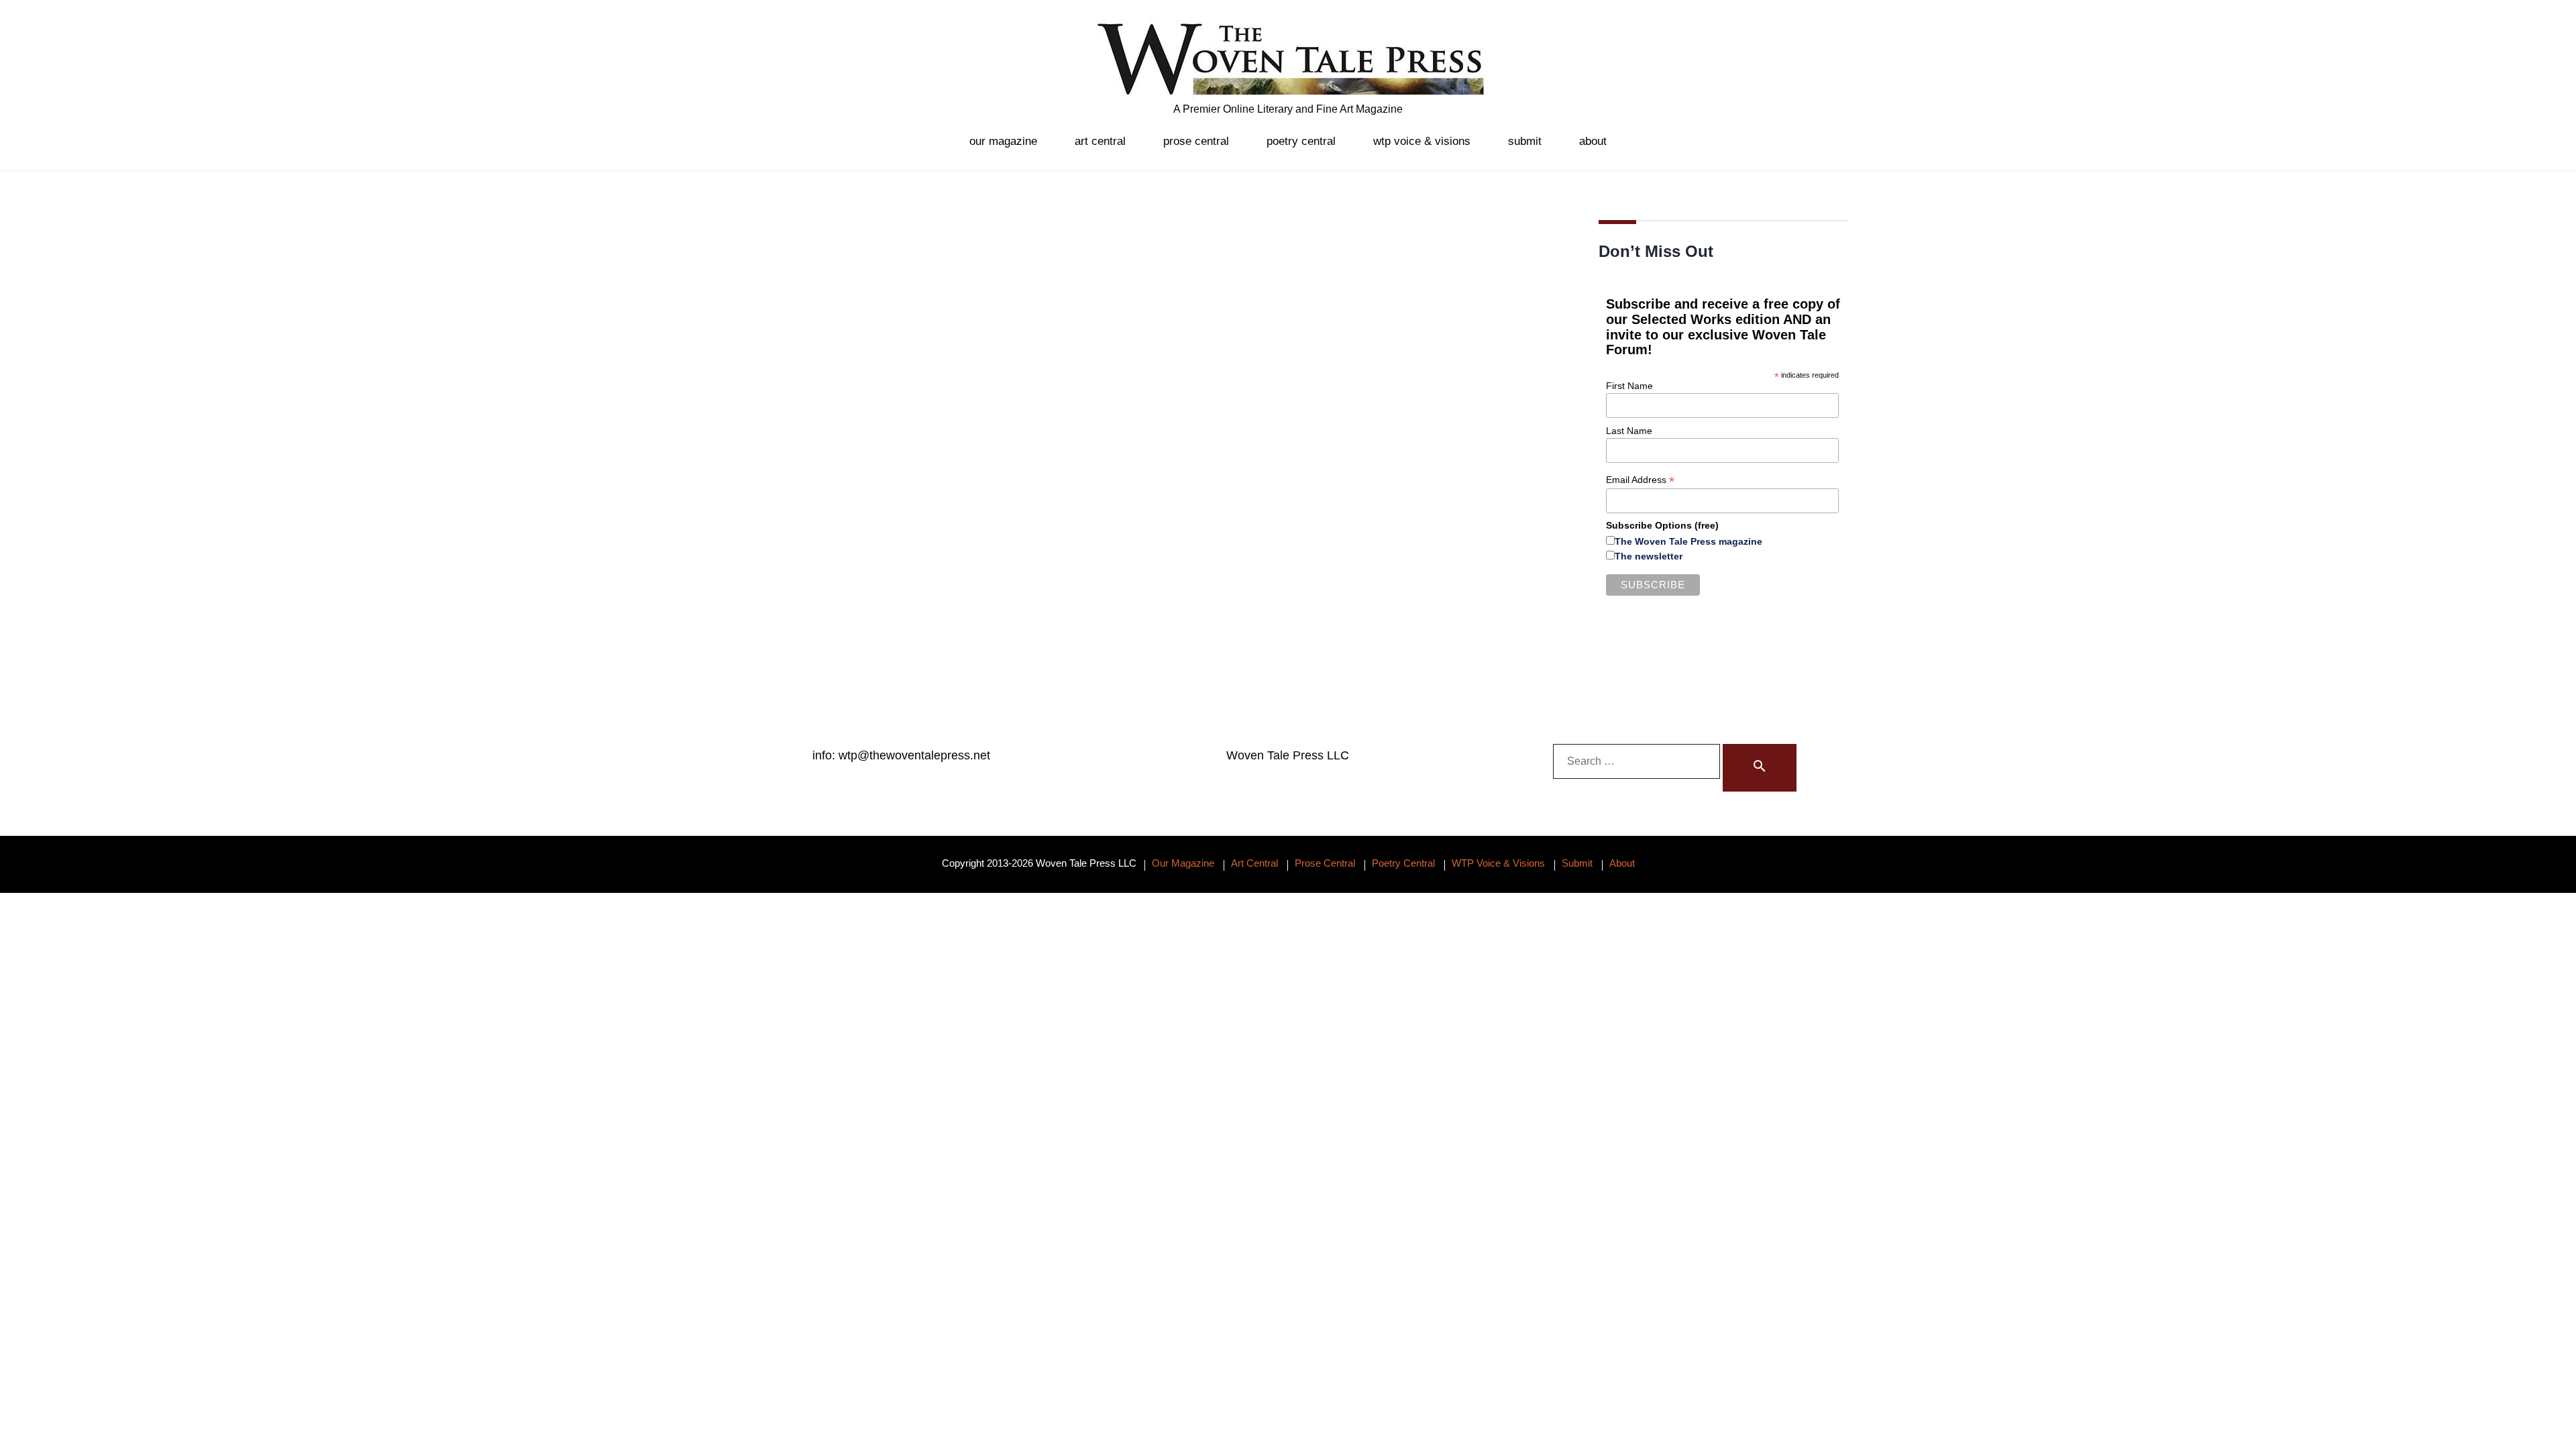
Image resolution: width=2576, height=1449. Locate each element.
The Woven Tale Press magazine (1688, 541)
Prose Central (1196, 141)
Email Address (1640, 480)
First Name (1629, 386)
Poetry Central (1301, 141)
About (1593, 141)
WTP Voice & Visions (1422, 141)
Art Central (1100, 141)
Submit (1525, 141)
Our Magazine (1003, 141)
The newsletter (1649, 556)
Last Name (1629, 431)
